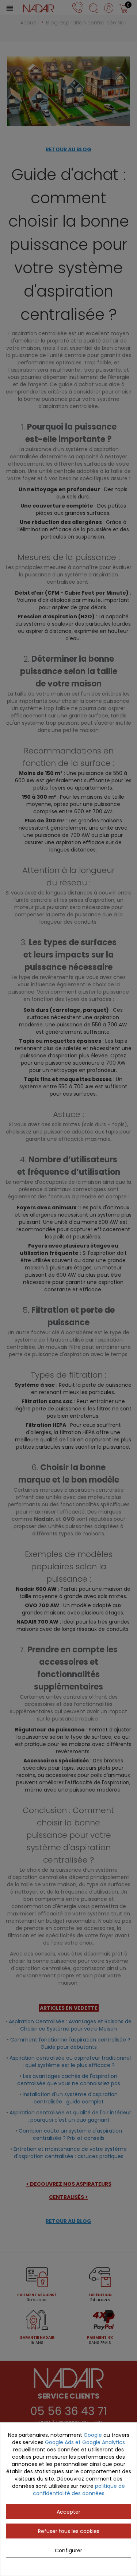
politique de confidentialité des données (79, 2490)
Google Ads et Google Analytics (85, 2442)
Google (93, 2435)
